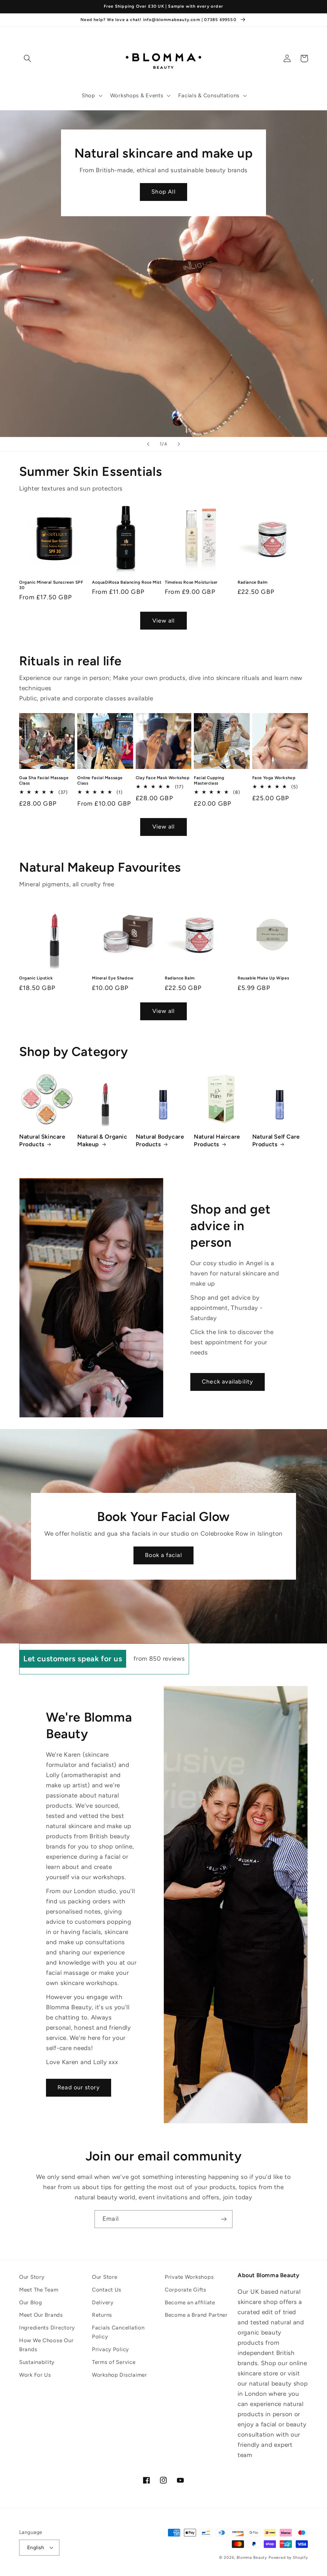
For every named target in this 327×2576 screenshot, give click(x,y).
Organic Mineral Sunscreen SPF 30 (51, 585)
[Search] (28, 59)
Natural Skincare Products (42, 1140)
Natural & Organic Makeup (102, 1140)
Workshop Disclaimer (120, 2375)
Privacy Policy (110, 2349)
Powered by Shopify (288, 2558)
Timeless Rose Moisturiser (191, 582)
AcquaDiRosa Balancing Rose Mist (127, 582)
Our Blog (31, 2302)
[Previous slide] (148, 444)
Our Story (32, 2277)
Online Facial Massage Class (100, 780)
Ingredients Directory (47, 2328)
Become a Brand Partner (196, 2315)
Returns (102, 2315)
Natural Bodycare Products (160, 1140)
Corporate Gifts (186, 2290)
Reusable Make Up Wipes (263, 978)
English (36, 2547)
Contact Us (107, 2290)
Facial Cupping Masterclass (209, 780)
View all (164, 621)
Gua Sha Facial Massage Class (44, 780)
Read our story (79, 2087)
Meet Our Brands (41, 2315)
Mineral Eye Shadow (113, 978)
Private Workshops (189, 2277)
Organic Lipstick (36, 978)
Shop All (163, 192)
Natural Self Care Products (276, 1140)
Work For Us (35, 2375)
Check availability (228, 1382)
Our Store (105, 2277)
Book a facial (163, 1555)
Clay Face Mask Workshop (163, 778)
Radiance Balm (253, 582)
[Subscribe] (224, 2219)
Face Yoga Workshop (274, 778)
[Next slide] (179, 444)
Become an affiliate (190, 2302)
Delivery (103, 2302)
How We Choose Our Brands (46, 2345)
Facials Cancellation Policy (118, 2332)
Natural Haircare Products (217, 1140)
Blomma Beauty (252, 2558)
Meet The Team (39, 2290)
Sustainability (37, 2362)
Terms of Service (114, 2362)
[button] (91, 96)
